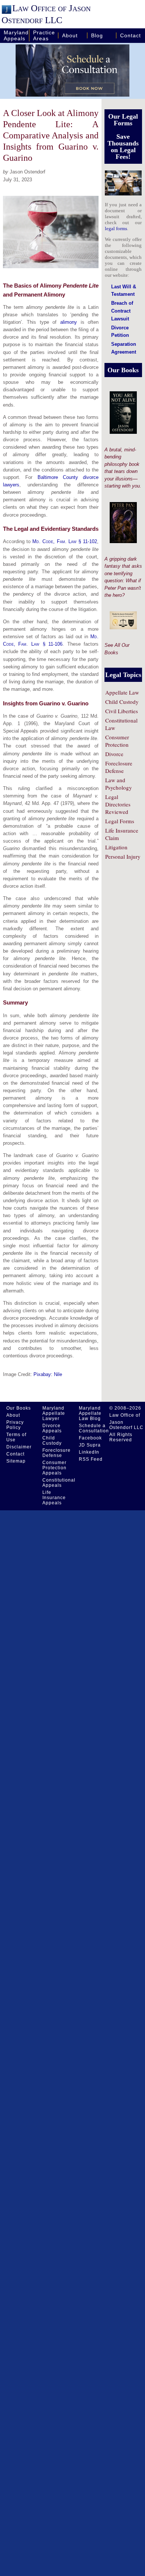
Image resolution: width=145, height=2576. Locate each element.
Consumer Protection (117, 741)
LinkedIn (89, 1452)
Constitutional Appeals (57, 1483)
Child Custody (122, 702)
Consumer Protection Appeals (54, 1468)
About (70, 35)
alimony (69, 322)
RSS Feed (91, 1459)
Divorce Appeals (52, 1428)
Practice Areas (44, 35)
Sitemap (16, 1461)
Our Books (19, 1408)
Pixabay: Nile (48, 1374)
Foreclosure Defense (119, 767)
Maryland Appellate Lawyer (54, 1413)
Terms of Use (16, 1437)
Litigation (116, 847)
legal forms (116, 228)
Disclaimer (19, 1447)
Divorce (114, 754)
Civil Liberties (122, 711)
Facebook (90, 1438)
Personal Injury (123, 856)
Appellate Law (122, 692)
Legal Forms (120, 821)
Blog (97, 35)
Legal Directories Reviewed (118, 804)
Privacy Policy (15, 1425)
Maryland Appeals (16, 35)
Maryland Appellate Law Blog (90, 1413)
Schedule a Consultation (94, 1428)
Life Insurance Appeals (54, 1498)
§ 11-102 (65, 541)
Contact (130, 35)
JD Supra (90, 1445)
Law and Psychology (119, 784)
